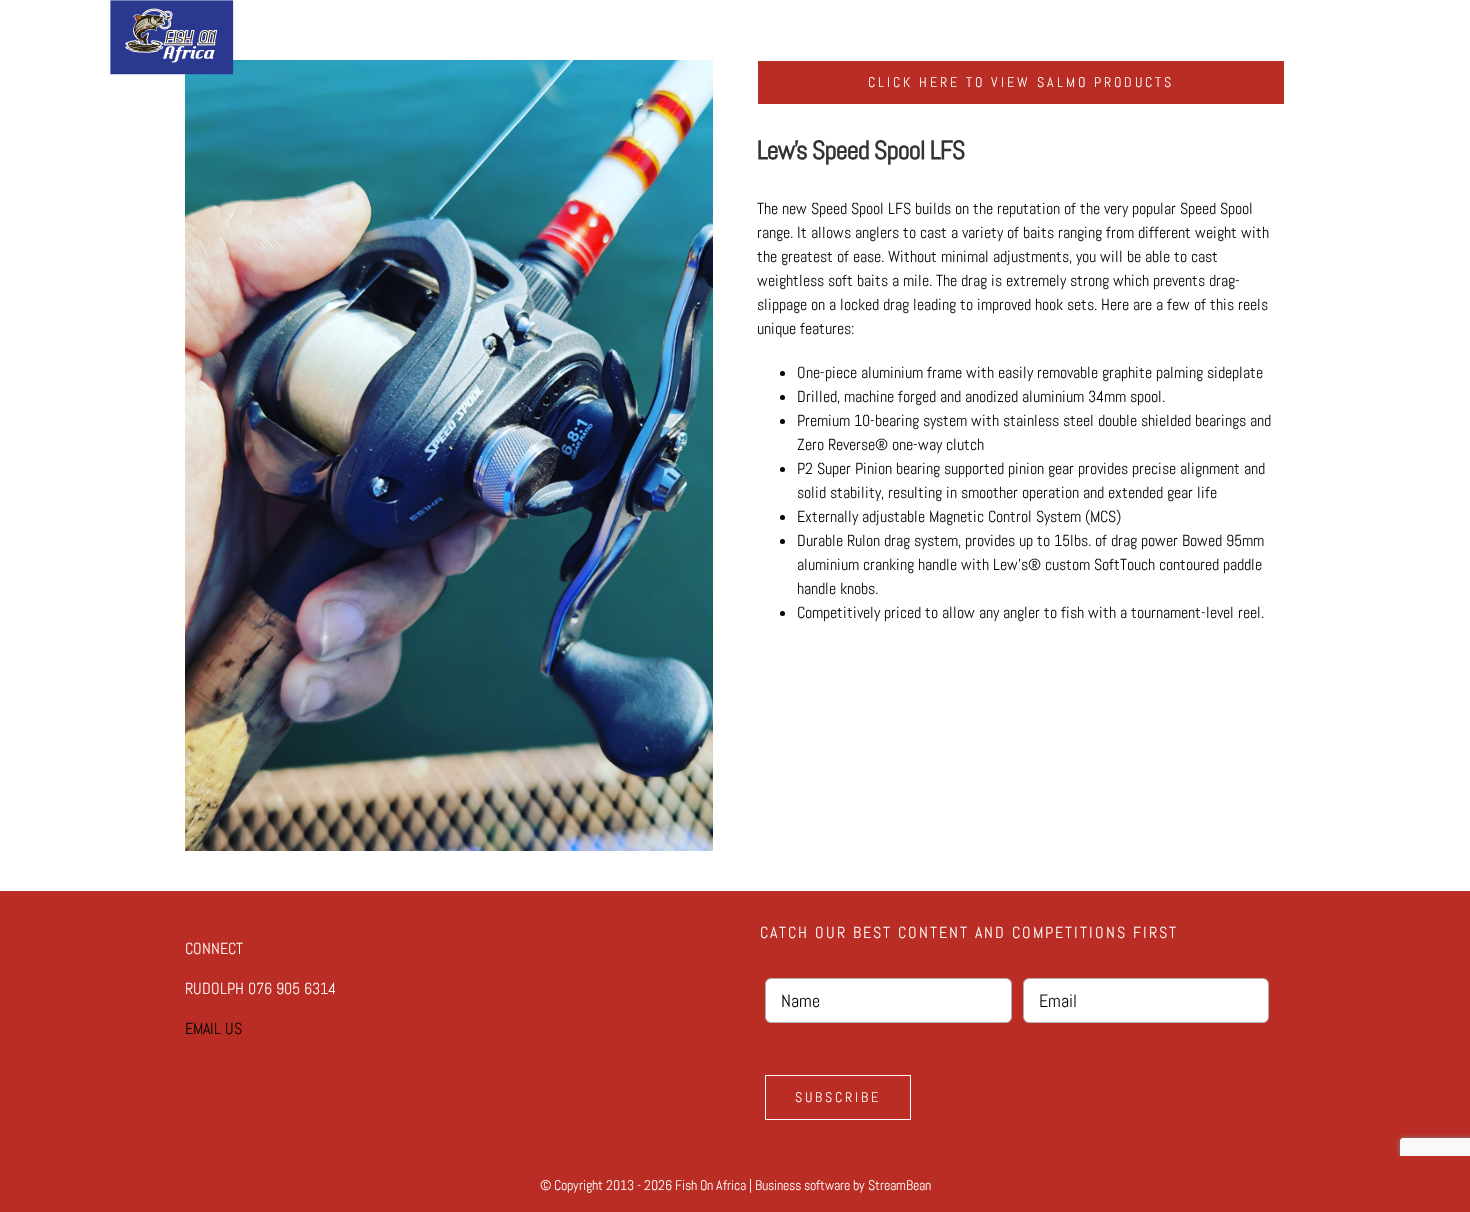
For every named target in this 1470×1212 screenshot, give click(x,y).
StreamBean (899, 1185)
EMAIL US (213, 1028)
